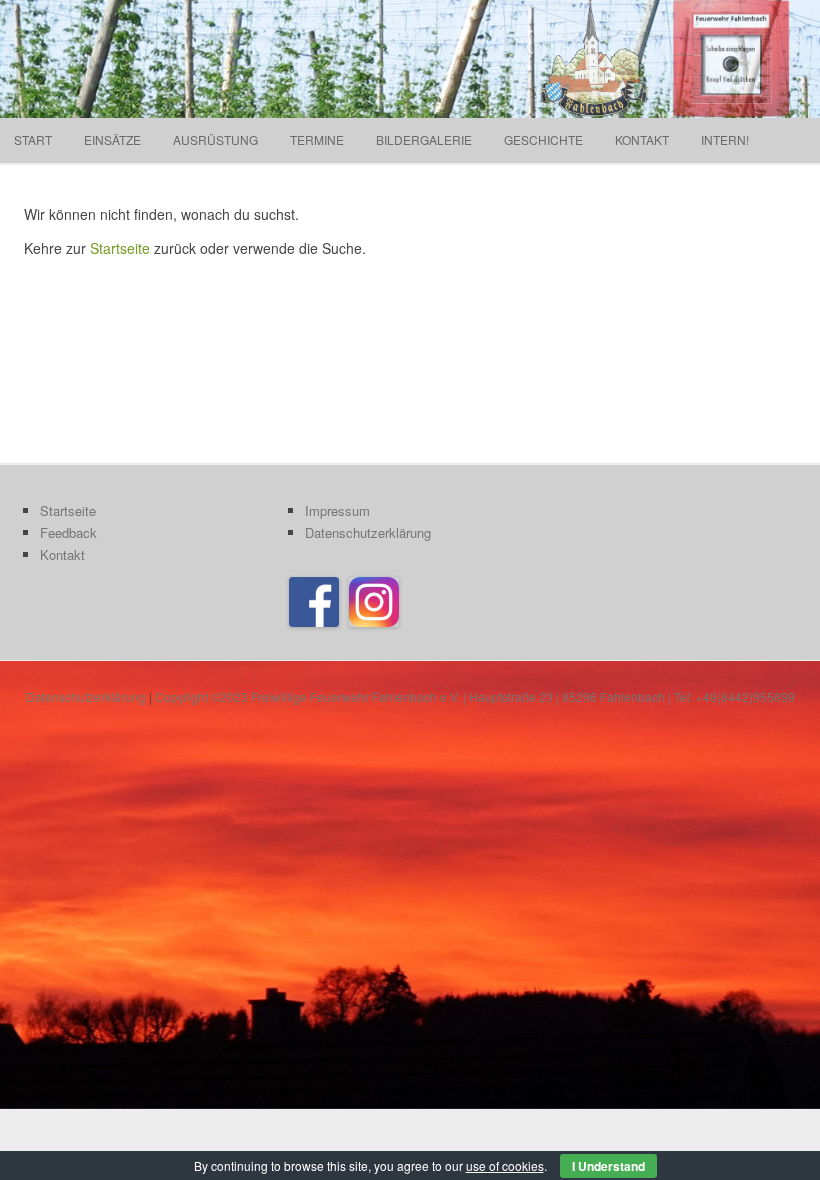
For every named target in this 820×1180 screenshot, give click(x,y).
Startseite (120, 248)
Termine (317, 139)
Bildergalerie (424, 139)
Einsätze (112, 139)
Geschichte (543, 139)
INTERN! (725, 139)
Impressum (337, 510)
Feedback (68, 532)
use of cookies (505, 1165)
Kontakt (642, 139)
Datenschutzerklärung (368, 532)
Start (33, 139)
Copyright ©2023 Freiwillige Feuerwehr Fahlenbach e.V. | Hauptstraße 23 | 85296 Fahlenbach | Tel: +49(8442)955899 (475, 696)
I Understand (608, 1166)
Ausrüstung (215, 139)
